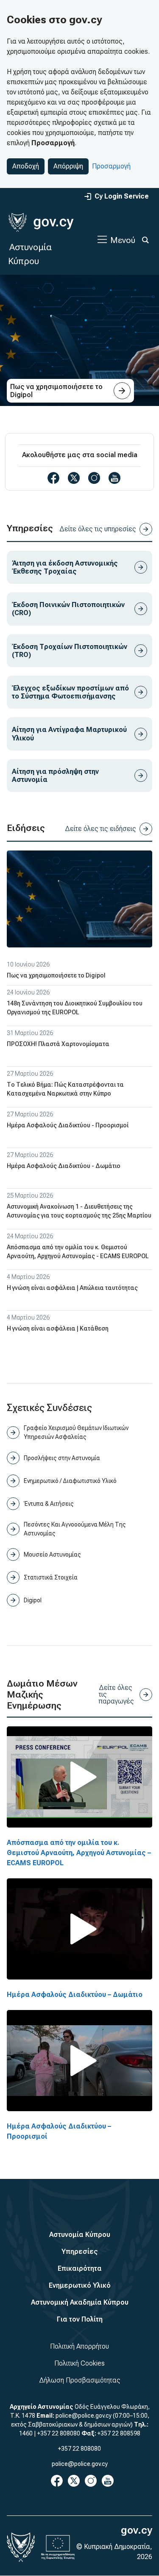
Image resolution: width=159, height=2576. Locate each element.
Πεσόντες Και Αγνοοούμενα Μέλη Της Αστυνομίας (75, 1529)
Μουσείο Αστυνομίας (52, 1554)
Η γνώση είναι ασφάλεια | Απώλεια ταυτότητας (72, 1288)
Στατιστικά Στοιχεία (51, 1577)
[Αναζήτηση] (145, 240)
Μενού (123, 240)
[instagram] (94, 478)
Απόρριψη (68, 166)
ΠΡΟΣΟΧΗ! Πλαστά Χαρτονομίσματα (58, 1044)
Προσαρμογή (111, 166)
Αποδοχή (26, 166)
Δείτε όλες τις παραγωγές (116, 1694)
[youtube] (114, 478)
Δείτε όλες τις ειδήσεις (100, 829)
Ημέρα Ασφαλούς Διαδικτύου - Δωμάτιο (64, 1166)
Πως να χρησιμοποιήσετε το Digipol (56, 975)
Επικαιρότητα (80, 2268)
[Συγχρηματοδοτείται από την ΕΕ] (58, 2547)
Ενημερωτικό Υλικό (80, 2285)
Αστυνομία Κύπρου (80, 2235)
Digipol (33, 1600)
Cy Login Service (122, 196)
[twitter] (74, 478)
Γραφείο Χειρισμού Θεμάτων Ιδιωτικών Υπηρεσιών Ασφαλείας (76, 1432)
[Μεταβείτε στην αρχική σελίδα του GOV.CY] (41, 222)
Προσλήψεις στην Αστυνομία (62, 1458)
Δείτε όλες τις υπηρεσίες (98, 529)
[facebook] (53, 478)
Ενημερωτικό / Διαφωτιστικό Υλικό (70, 1481)
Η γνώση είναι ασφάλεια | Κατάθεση (58, 1328)
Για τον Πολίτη (80, 2319)
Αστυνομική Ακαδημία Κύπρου (80, 2302)
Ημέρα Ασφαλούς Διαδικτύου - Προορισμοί (68, 1125)
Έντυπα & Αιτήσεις (49, 1504)
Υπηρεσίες (80, 2252)
